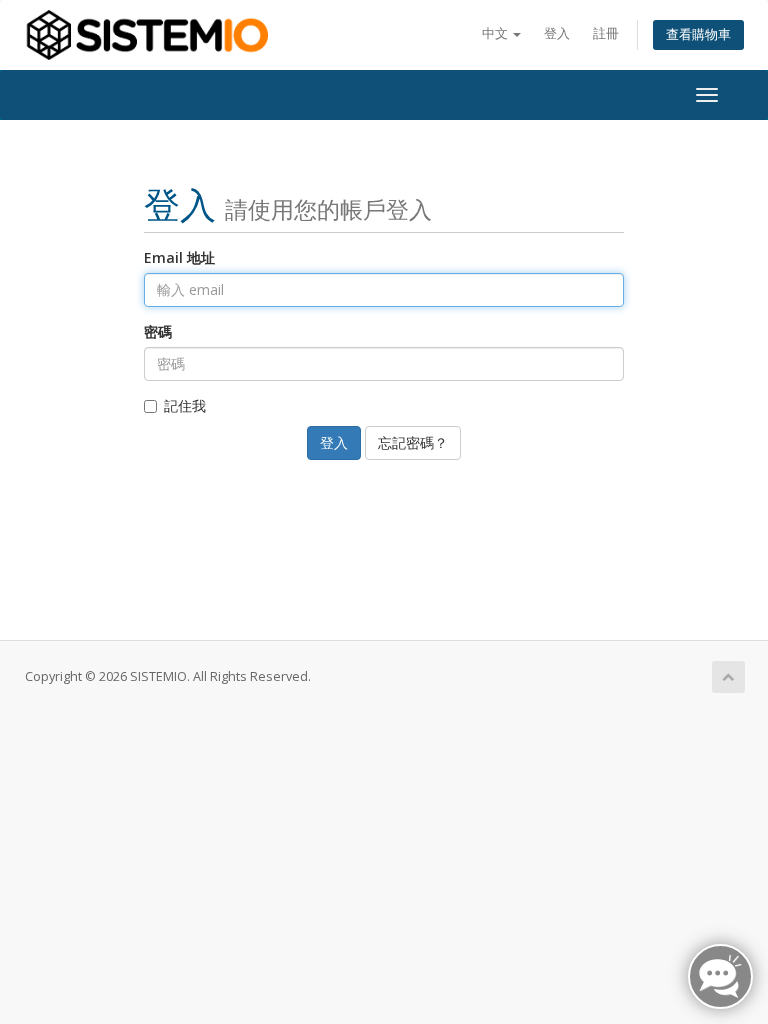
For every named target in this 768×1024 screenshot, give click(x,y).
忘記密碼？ (413, 442)
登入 (557, 33)
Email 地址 (179, 257)
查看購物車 (698, 34)
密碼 (158, 331)
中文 (496, 33)
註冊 (606, 33)
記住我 (185, 405)
